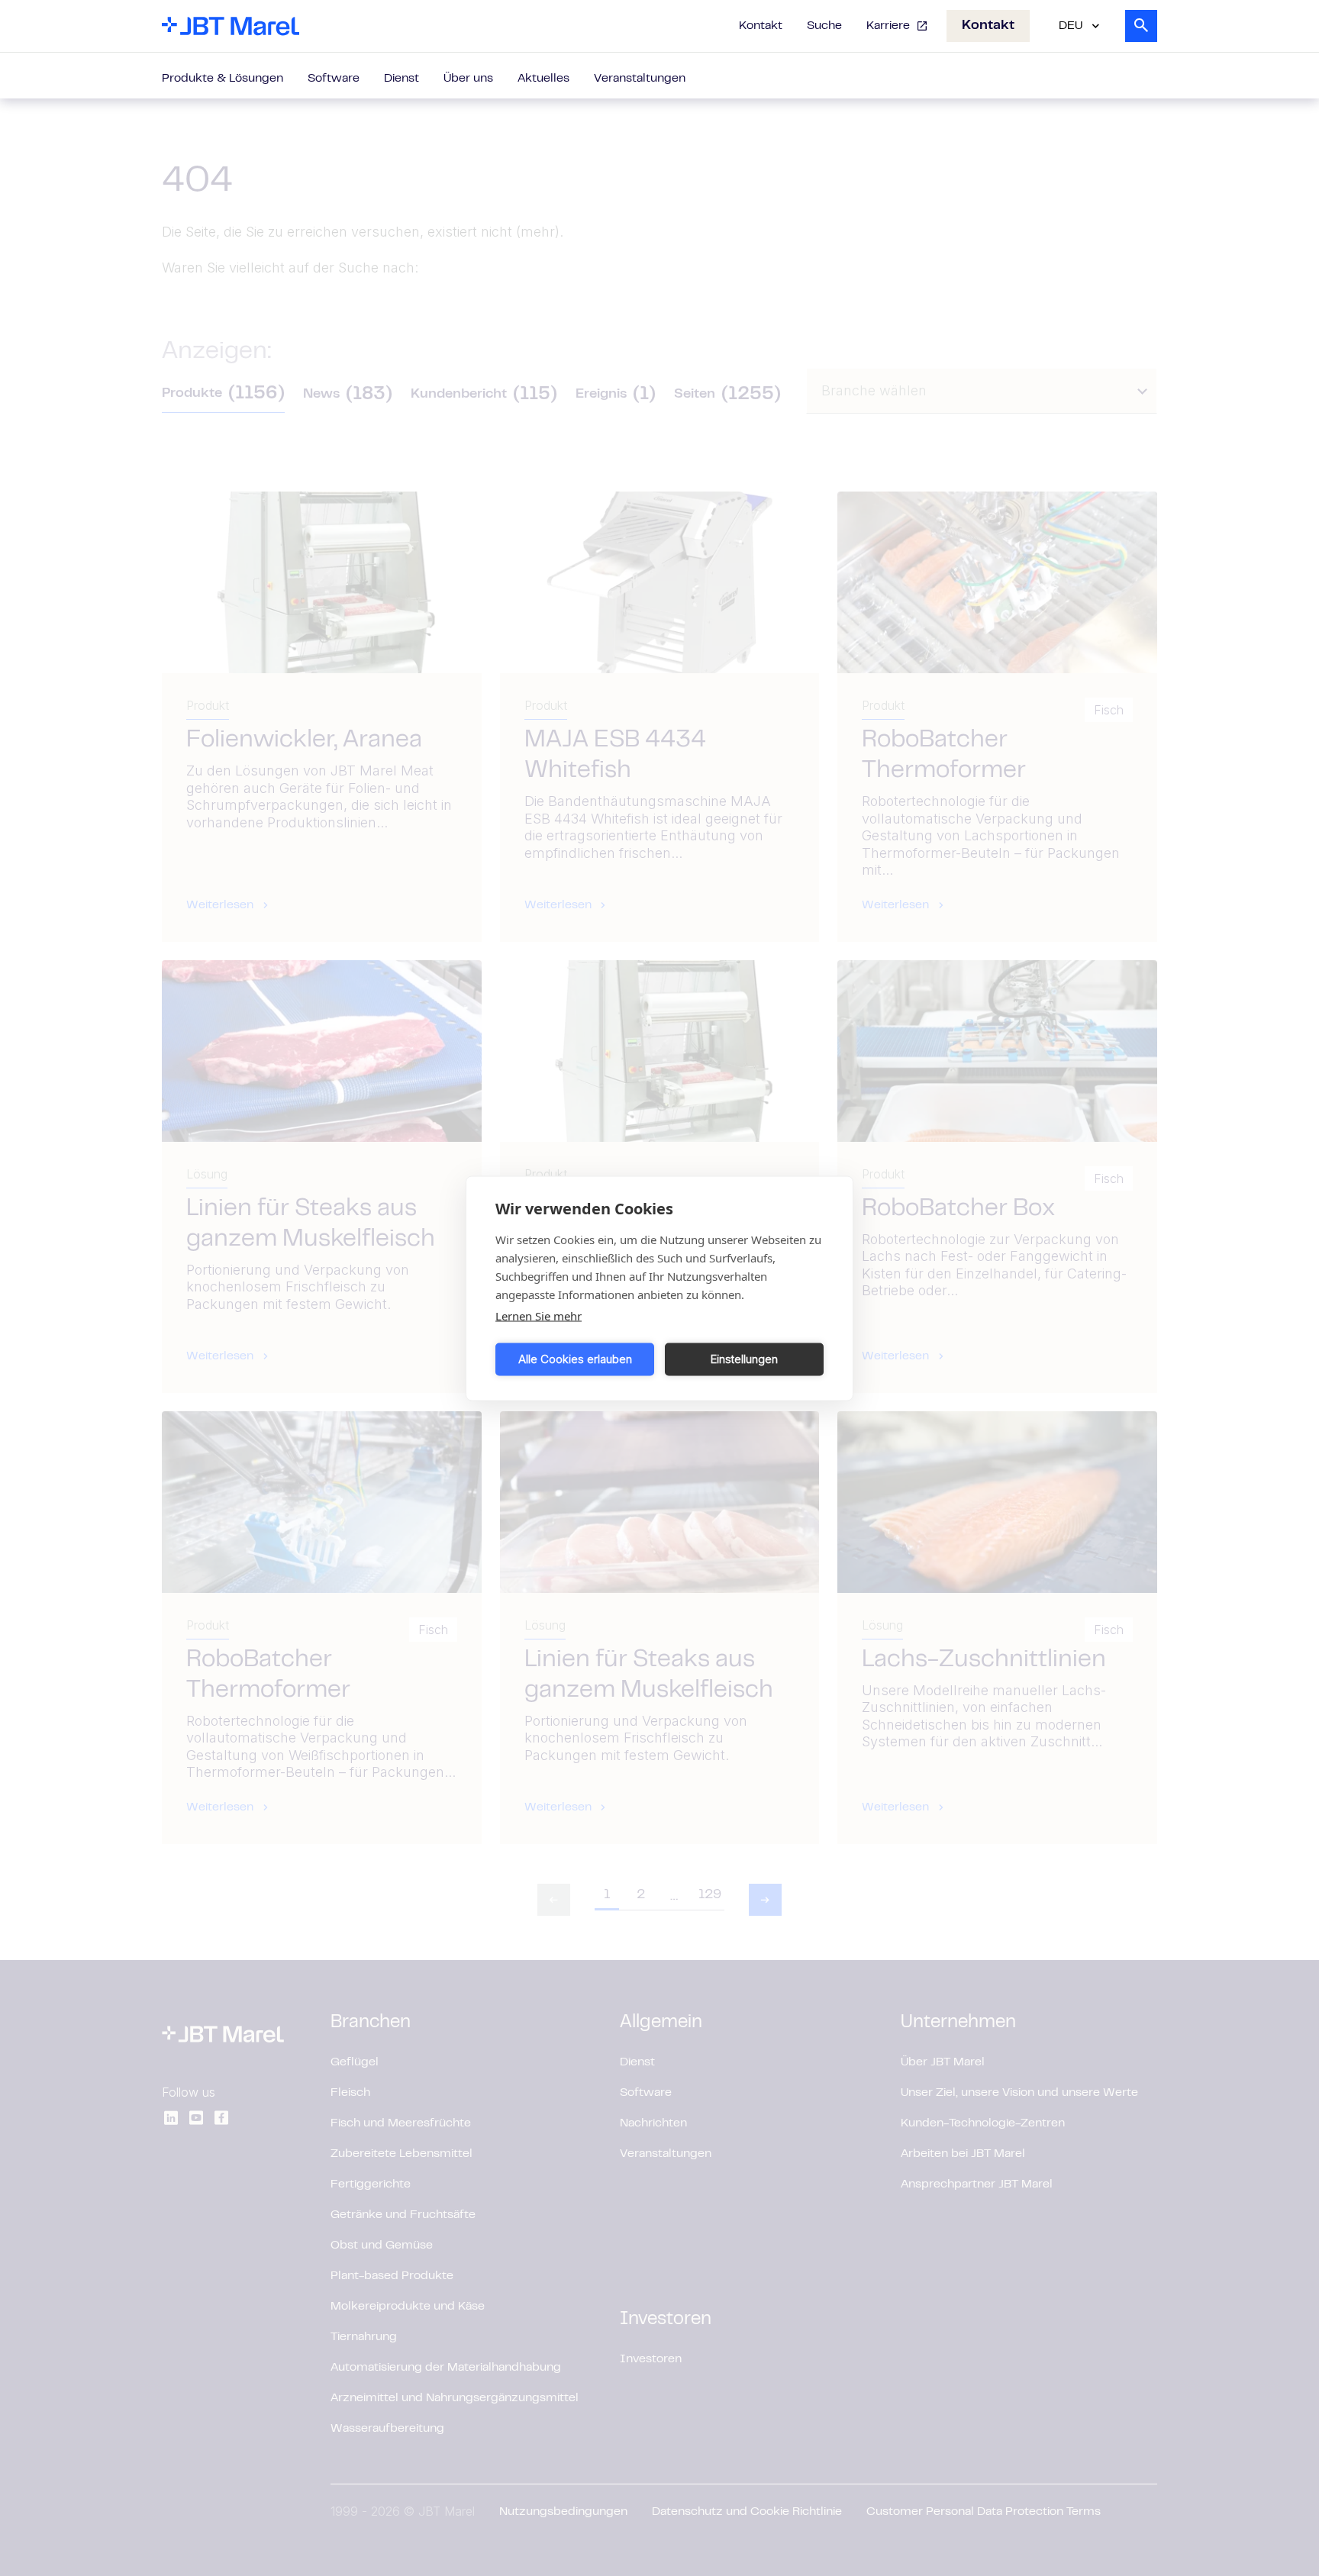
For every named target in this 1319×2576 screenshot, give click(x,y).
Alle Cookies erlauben (575, 1359)
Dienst (402, 79)
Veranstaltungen (640, 79)
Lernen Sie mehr (539, 1315)
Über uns (468, 79)
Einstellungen (744, 1359)
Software (334, 79)
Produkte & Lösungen (223, 79)
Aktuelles (543, 79)
